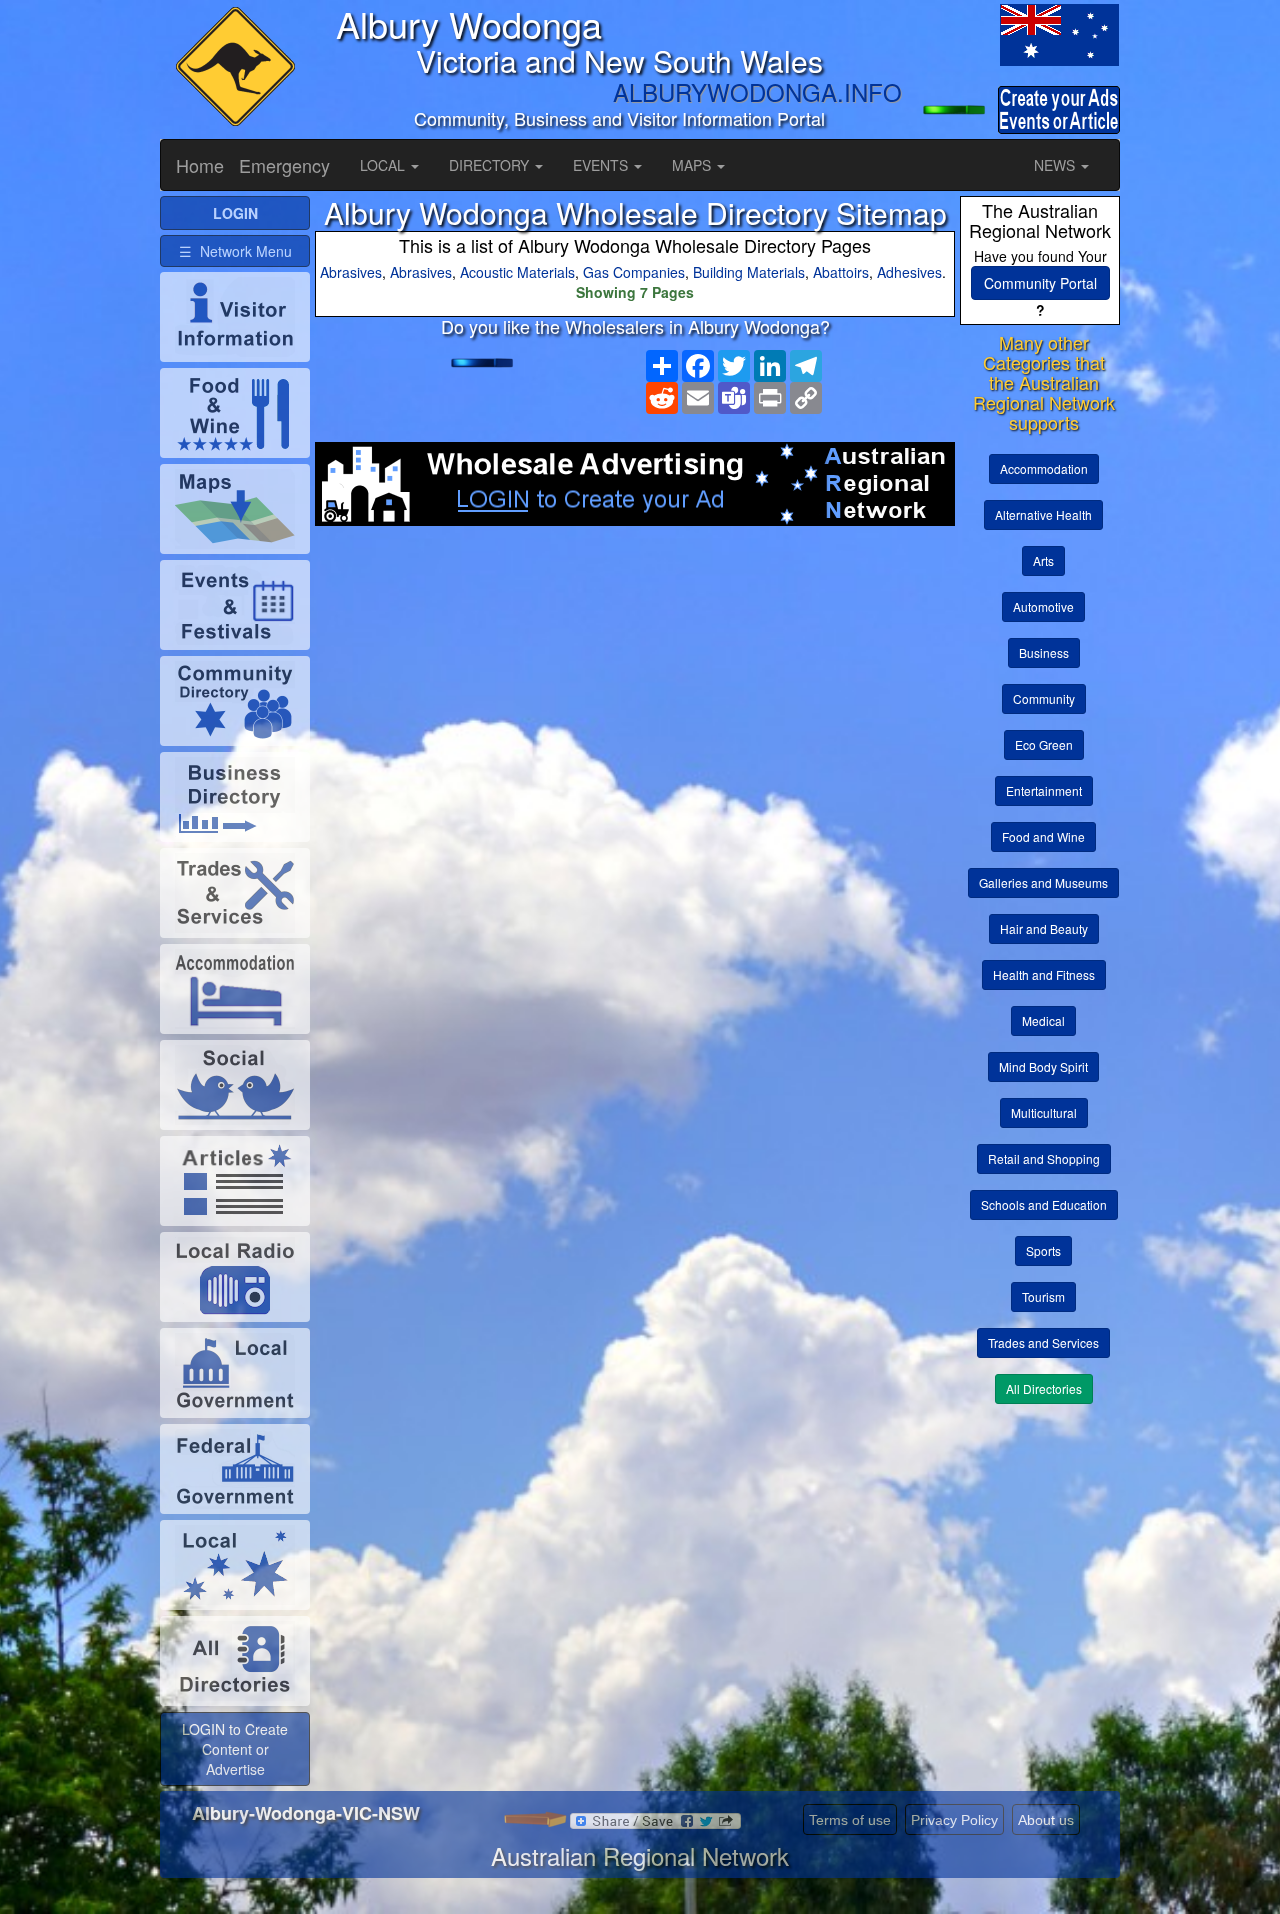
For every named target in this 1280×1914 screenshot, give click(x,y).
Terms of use (850, 1820)
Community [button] (1044, 698)
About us (1046, 1820)
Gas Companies (634, 272)
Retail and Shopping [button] (1044, 1158)
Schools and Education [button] (1044, 1204)
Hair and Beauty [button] (1044, 928)
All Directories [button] (1044, 1388)
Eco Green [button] (1044, 744)
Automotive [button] (1043, 606)
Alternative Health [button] (1043, 514)
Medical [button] (1043, 1020)
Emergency (284, 165)
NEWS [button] (1056, 165)
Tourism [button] (1043, 1296)
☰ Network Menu (235, 251)
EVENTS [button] (602, 165)
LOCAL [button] (384, 165)
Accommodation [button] (1044, 468)
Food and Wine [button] (1043, 836)
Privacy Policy (954, 1820)
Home (200, 165)
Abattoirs (841, 272)
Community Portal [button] (1040, 283)
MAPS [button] (693, 165)
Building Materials (749, 272)
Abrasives (351, 272)
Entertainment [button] (1044, 790)
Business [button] (1044, 652)
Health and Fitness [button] (1044, 974)
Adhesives (909, 272)
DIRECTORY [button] (491, 165)
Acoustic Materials (517, 272)
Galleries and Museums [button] (1043, 882)
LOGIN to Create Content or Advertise (235, 1749)
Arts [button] (1043, 560)
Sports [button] (1043, 1250)
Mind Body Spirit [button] (1043, 1066)
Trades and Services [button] (1043, 1342)
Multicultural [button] (1044, 1112)
